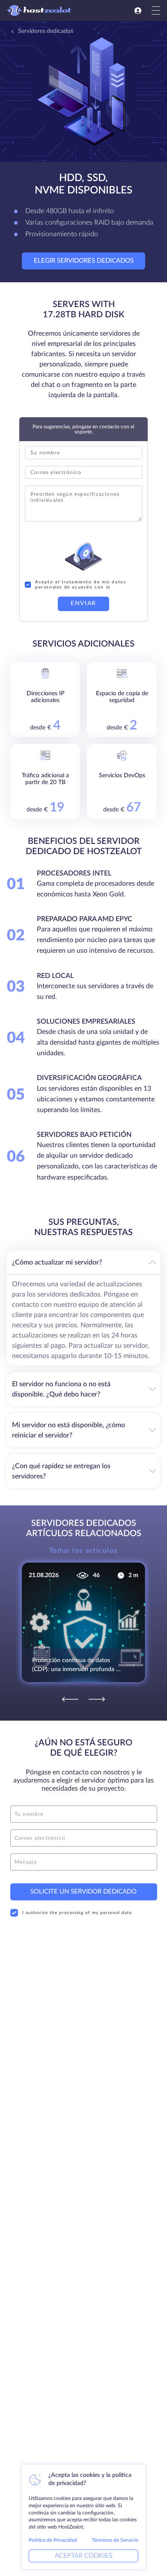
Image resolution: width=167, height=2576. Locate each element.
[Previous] (70, 1699)
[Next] (97, 1699)
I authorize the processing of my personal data (77, 1913)
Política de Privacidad (53, 2540)
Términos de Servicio (115, 2540)
